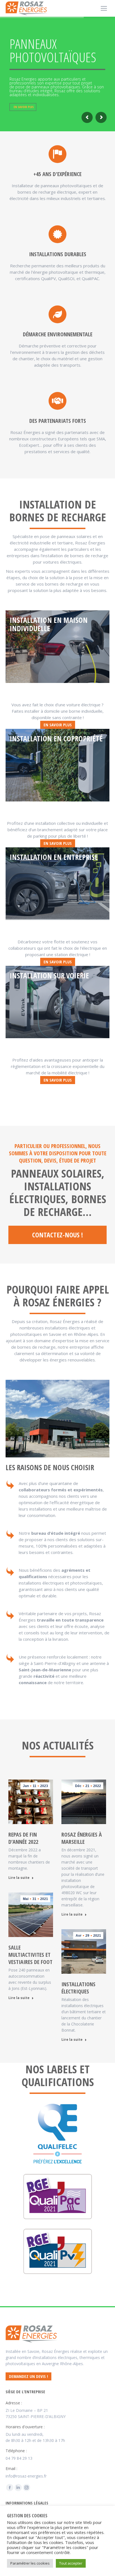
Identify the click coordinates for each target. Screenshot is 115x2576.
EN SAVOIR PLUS (24, 107)
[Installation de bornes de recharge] (57, 647)
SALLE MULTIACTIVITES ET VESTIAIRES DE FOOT (30, 1955)
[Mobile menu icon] (104, 8)
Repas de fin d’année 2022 (23, 1838)
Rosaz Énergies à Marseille (82, 1838)
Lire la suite (19, 1878)
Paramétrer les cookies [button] (30, 2563)
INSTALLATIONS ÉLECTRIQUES (78, 1988)
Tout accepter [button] (71, 2563)
